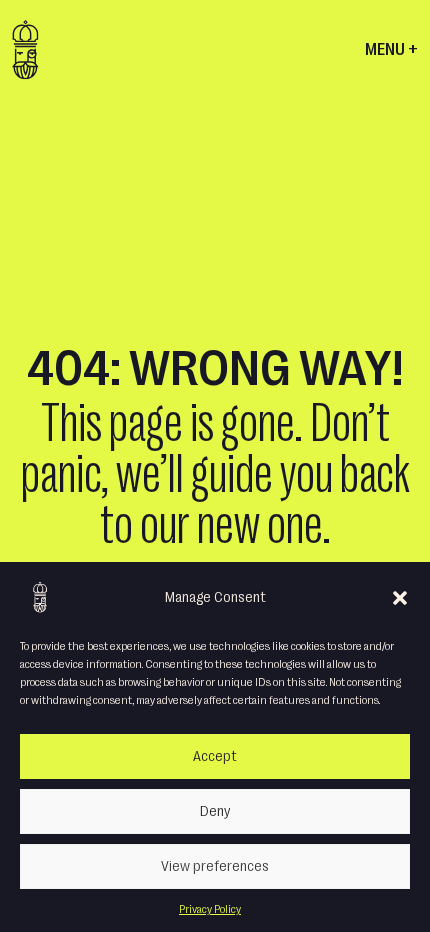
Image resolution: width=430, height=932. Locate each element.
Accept (215, 756)
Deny (215, 811)
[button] (400, 597)
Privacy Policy (210, 909)
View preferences (215, 866)
